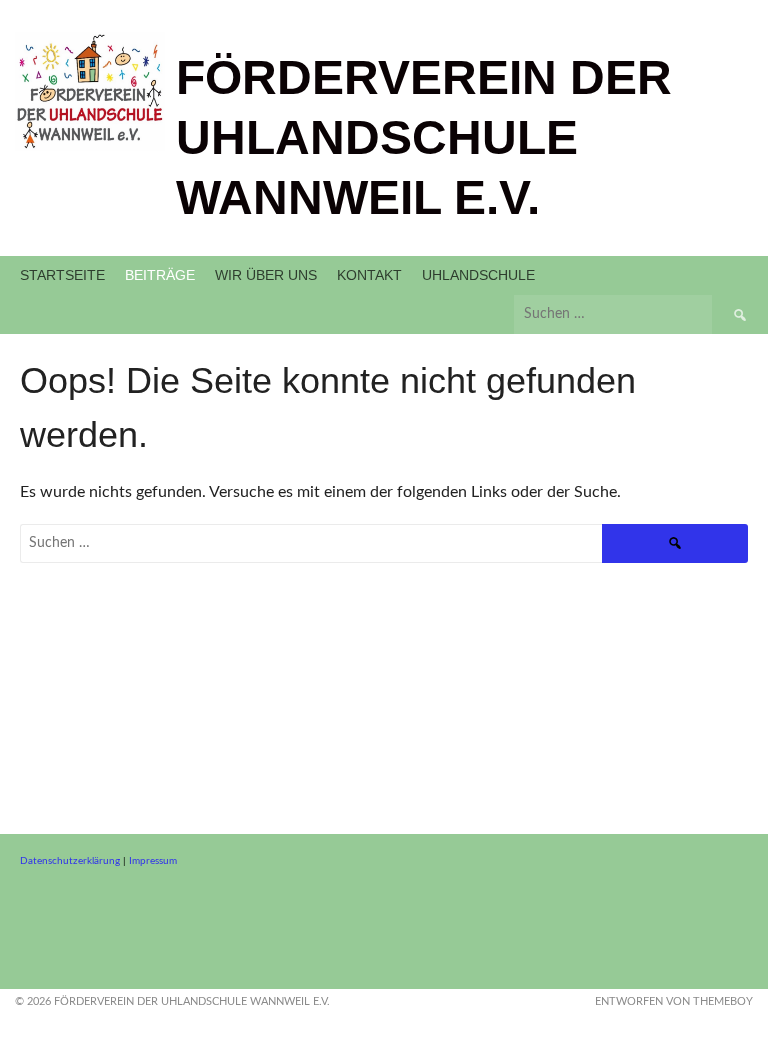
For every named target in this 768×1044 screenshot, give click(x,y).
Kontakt (369, 275)
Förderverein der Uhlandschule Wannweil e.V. (424, 137)
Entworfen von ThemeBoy (674, 1001)
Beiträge (160, 275)
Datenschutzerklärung (70, 861)
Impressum (153, 861)
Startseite (62, 275)
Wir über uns (266, 275)
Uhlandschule (478, 275)
